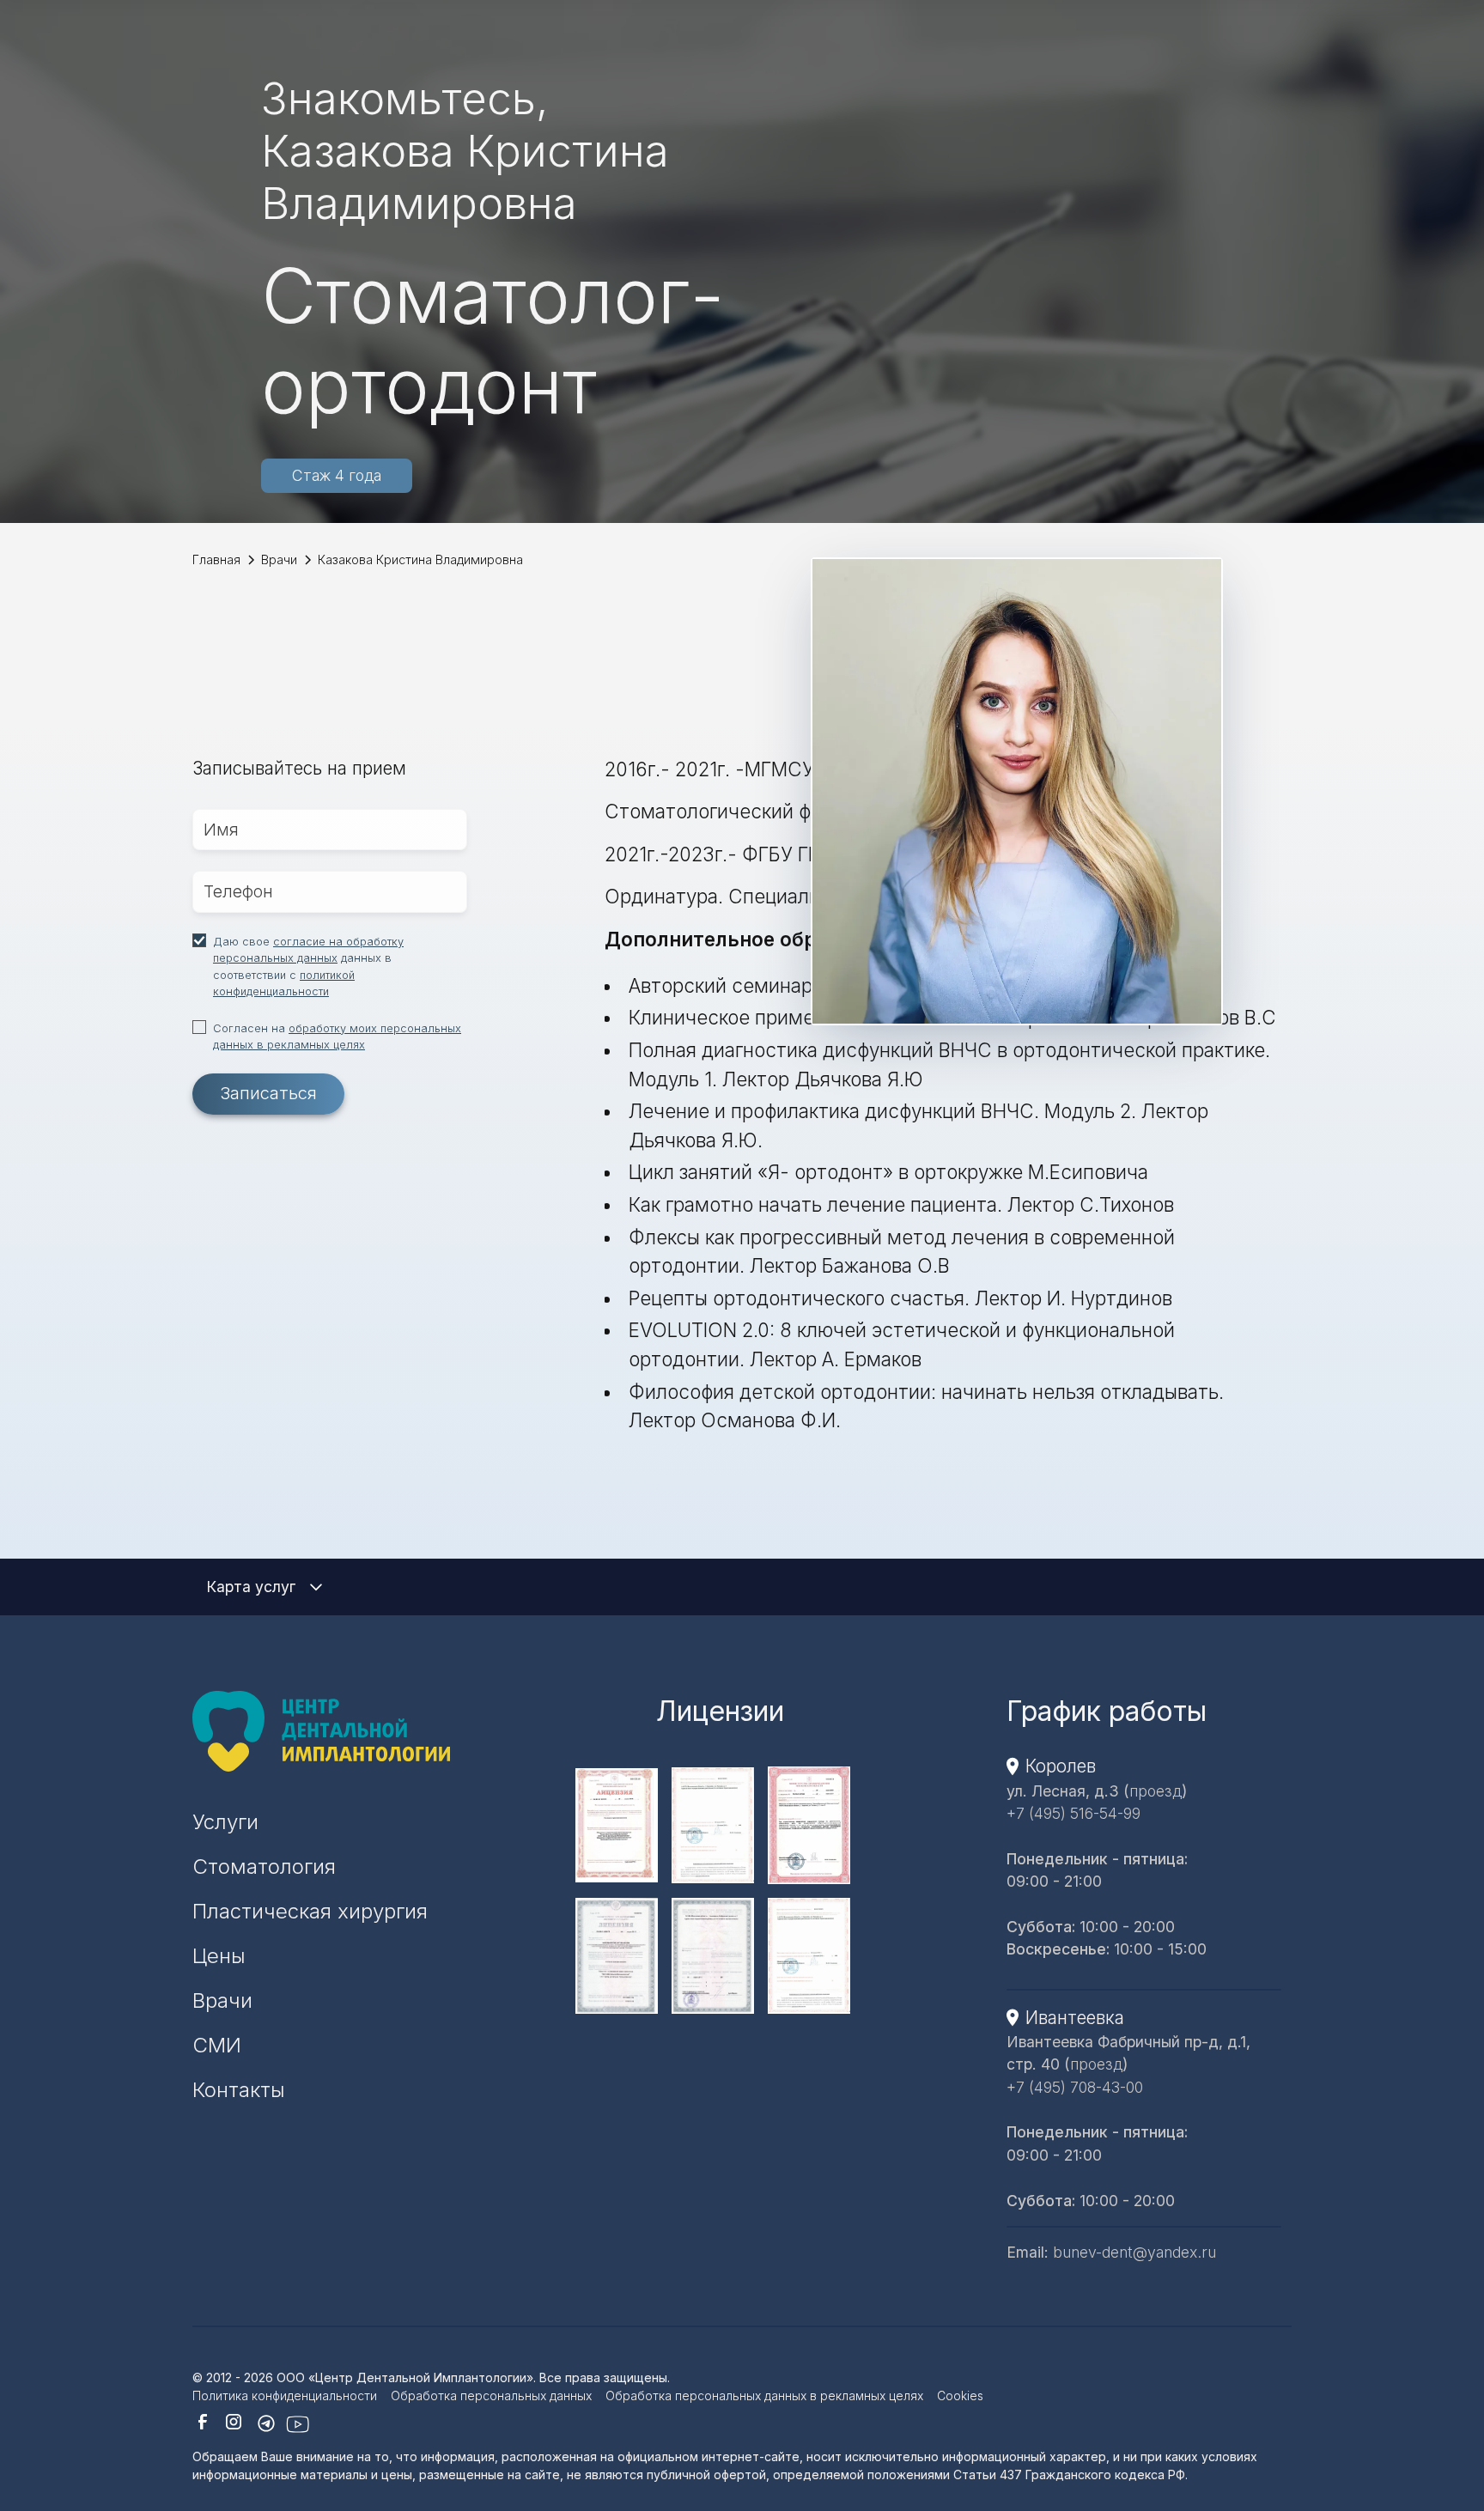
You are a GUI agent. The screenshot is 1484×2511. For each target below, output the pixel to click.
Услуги (225, 1822)
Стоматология (264, 1867)
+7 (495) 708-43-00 (1075, 2087)
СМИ (217, 2045)
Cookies (960, 2395)
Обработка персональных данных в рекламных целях (764, 2395)
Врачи (222, 2000)
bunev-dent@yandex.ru (1134, 2252)
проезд (1156, 1790)
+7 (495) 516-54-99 (1073, 1813)
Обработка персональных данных (491, 2395)
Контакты (239, 2090)
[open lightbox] (720, 1825)
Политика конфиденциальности (285, 2395)
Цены (219, 1956)
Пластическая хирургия (310, 1911)
